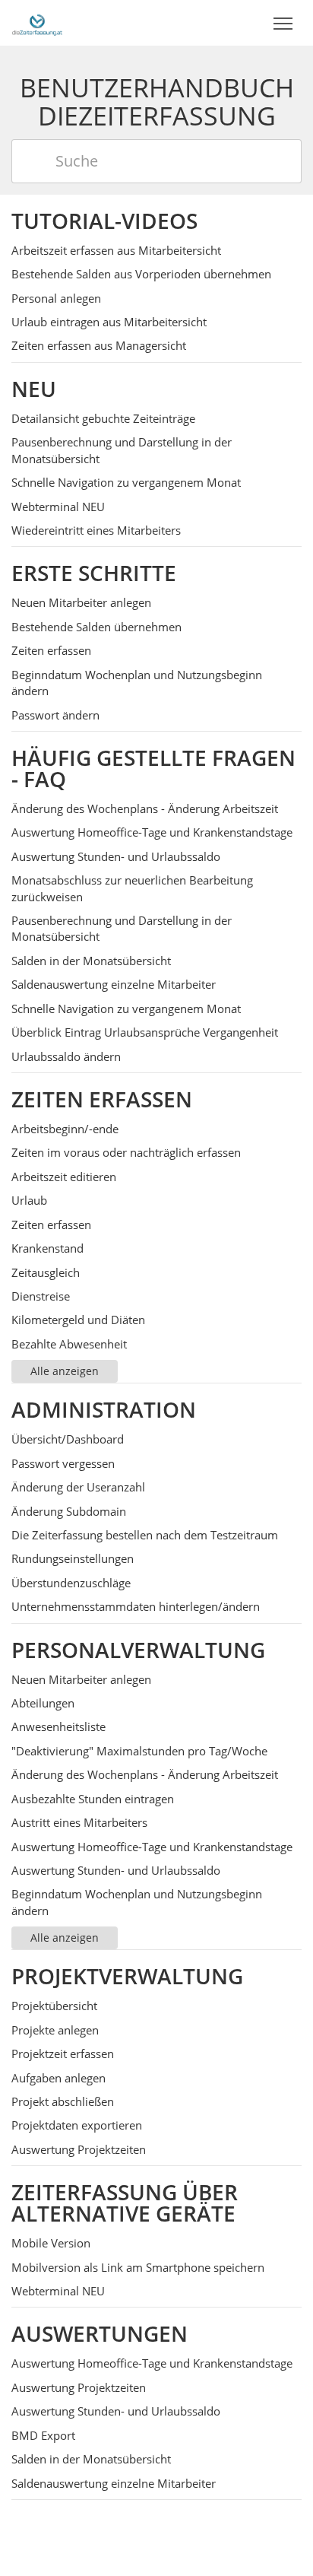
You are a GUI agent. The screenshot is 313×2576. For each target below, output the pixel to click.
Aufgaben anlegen (58, 2078)
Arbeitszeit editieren (64, 1177)
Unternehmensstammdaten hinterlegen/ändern (136, 1606)
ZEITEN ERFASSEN (102, 1099)
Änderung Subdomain (69, 1511)
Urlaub (29, 1200)
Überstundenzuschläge (71, 1583)
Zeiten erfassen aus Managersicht (99, 345)
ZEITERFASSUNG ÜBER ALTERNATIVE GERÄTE (125, 2203)
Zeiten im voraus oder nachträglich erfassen (126, 1152)
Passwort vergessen (63, 1463)
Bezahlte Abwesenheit (69, 1344)
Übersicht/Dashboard (68, 1439)
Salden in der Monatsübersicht (91, 961)
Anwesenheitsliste (58, 1726)
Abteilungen (43, 1703)
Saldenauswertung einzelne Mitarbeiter (114, 984)
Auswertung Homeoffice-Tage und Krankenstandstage (152, 832)
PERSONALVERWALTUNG (138, 1650)
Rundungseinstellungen (73, 1558)
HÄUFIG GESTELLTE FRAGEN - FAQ (153, 768)
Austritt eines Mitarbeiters (79, 1822)
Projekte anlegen (55, 2030)
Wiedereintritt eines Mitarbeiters (96, 530)
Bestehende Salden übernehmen (96, 627)
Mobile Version (51, 2243)
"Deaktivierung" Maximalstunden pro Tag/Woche (139, 1751)
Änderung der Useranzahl (78, 1487)
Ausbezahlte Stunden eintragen (93, 1799)
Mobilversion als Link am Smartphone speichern (138, 2267)
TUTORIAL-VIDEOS (104, 221)
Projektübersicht (54, 2006)
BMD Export (43, 2435)
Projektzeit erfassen (63, 2053)
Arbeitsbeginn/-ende (65, 1129)
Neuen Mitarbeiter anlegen (81, 602)
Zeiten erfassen (51, 650)
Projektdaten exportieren (77, 2125)
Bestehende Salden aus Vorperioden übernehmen (141, 274)
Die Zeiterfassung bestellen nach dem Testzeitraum (145, 1535)
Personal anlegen (56, 298)
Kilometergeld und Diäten (78, 1320)
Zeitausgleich (46, 1272)
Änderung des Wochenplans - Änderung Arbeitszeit (145, 808)
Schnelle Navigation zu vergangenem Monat (126, 482)
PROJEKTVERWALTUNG (127, 1976)
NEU (34, 389)
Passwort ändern (55, 715)
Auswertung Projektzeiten (79, 2149)
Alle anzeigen (65, 1371)
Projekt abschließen (63, 2101)
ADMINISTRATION (104, 1409)
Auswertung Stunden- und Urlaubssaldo (116, 856)
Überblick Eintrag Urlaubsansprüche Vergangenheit (145, 1032)
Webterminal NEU (58, 507)
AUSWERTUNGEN (100, 2333)
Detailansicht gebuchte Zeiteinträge (103, 418)
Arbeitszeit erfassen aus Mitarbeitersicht (116, 250)
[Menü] (283, 24)
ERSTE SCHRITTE (94, 573)
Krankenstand (47, 1248)
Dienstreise (41, 1296)
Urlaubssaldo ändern (66, 1056)
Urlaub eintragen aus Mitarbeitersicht (109, 322)
